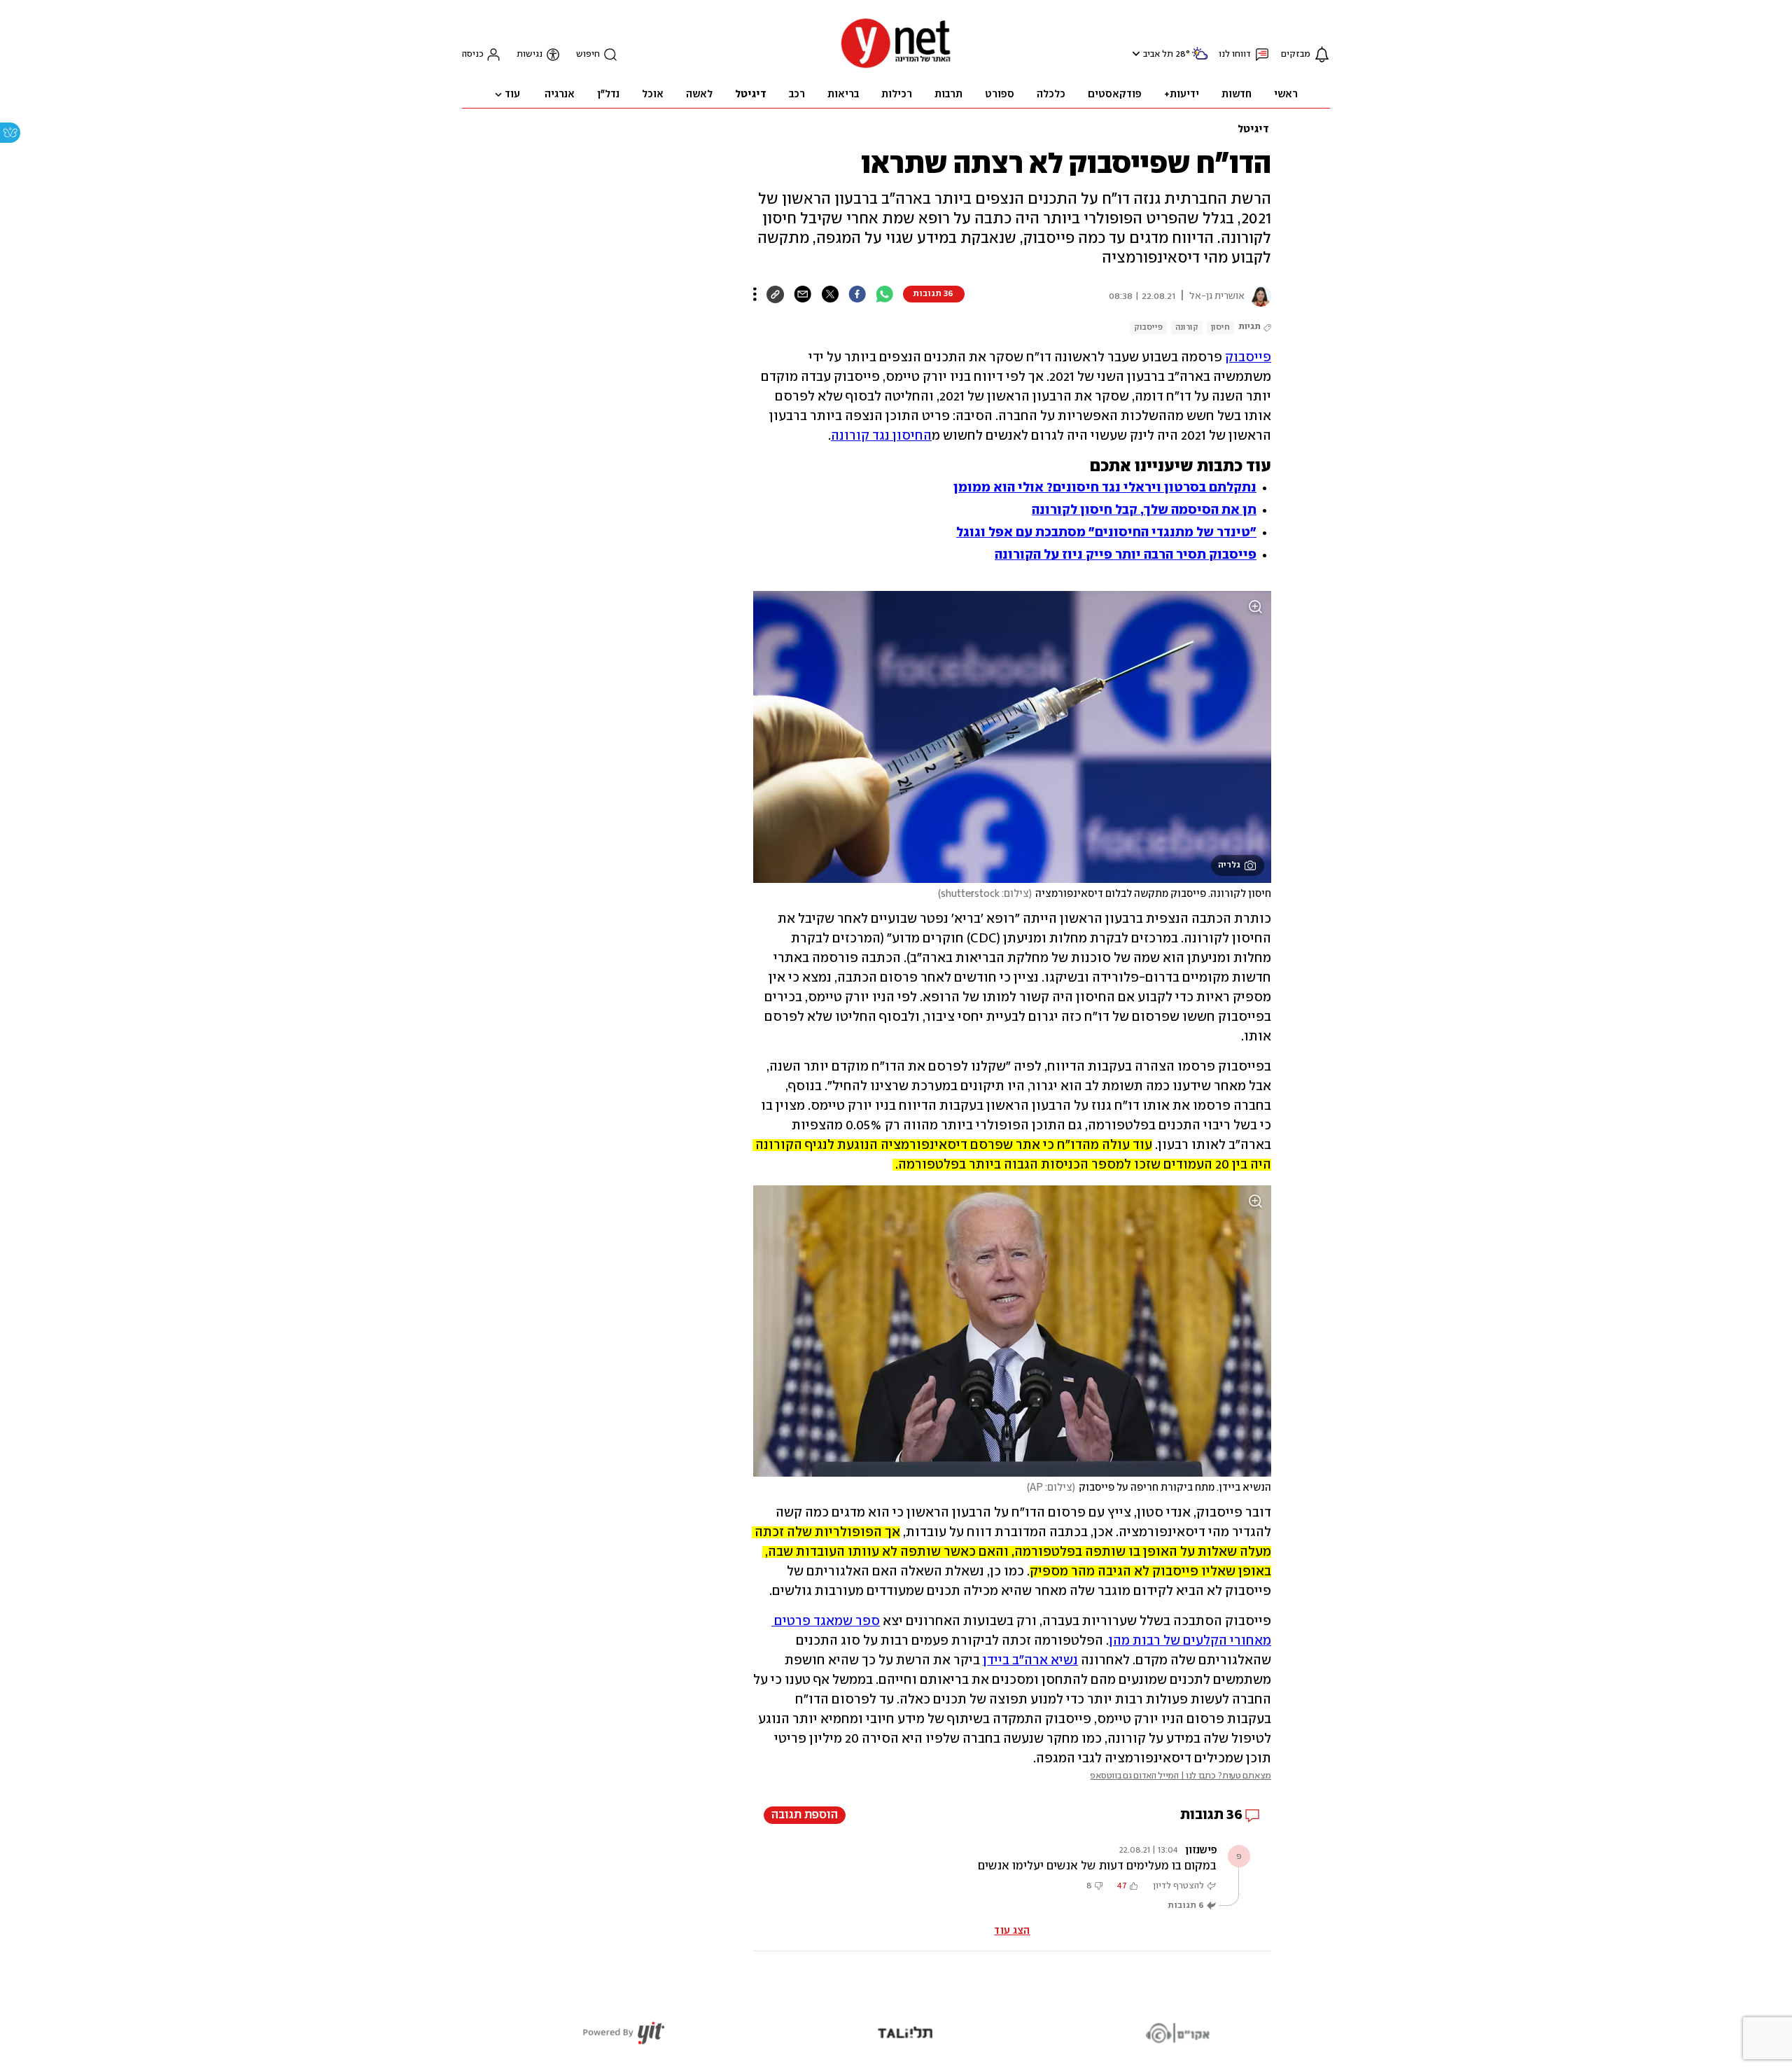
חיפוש (588, 54)
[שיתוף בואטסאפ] (884, 294)
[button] (1134, 54)
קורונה (1187, 327)
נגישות (530, 54)
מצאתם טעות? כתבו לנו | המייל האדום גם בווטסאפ (1181, 1776)
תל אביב (1158, 54)
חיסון (1220, 327)
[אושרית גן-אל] (1258, 296)
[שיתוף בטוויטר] (830, 294)
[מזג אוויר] (1200, 59)
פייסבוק (1148, 327)
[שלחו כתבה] (803, 294)
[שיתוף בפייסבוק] (857, 294)
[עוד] (755, 294)
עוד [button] (512, 95)
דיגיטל (1253, 130)
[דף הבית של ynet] (896, 67)
